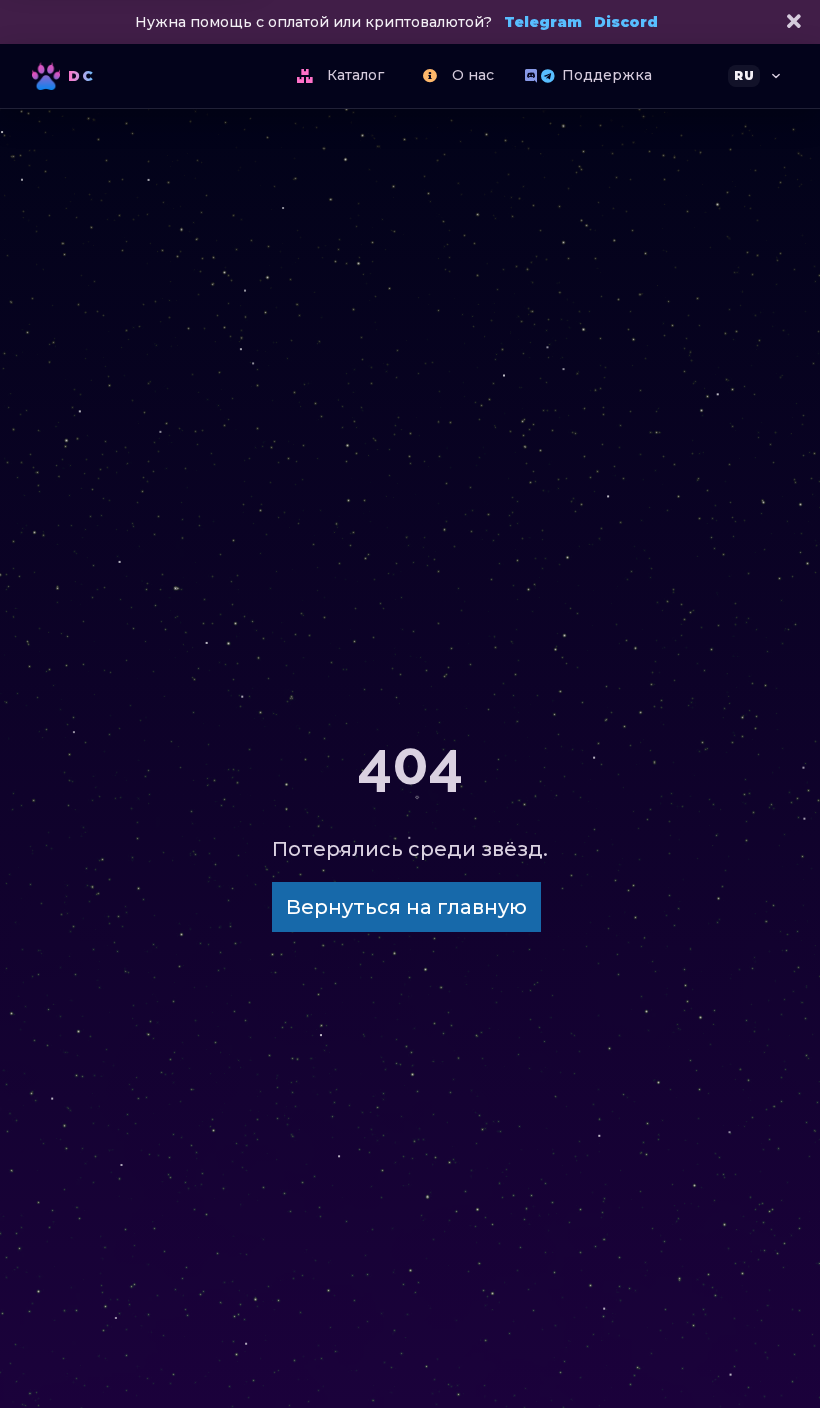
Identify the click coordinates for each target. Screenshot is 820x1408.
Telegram (543, 22)
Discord (626, 22)
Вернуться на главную (406, 907)
